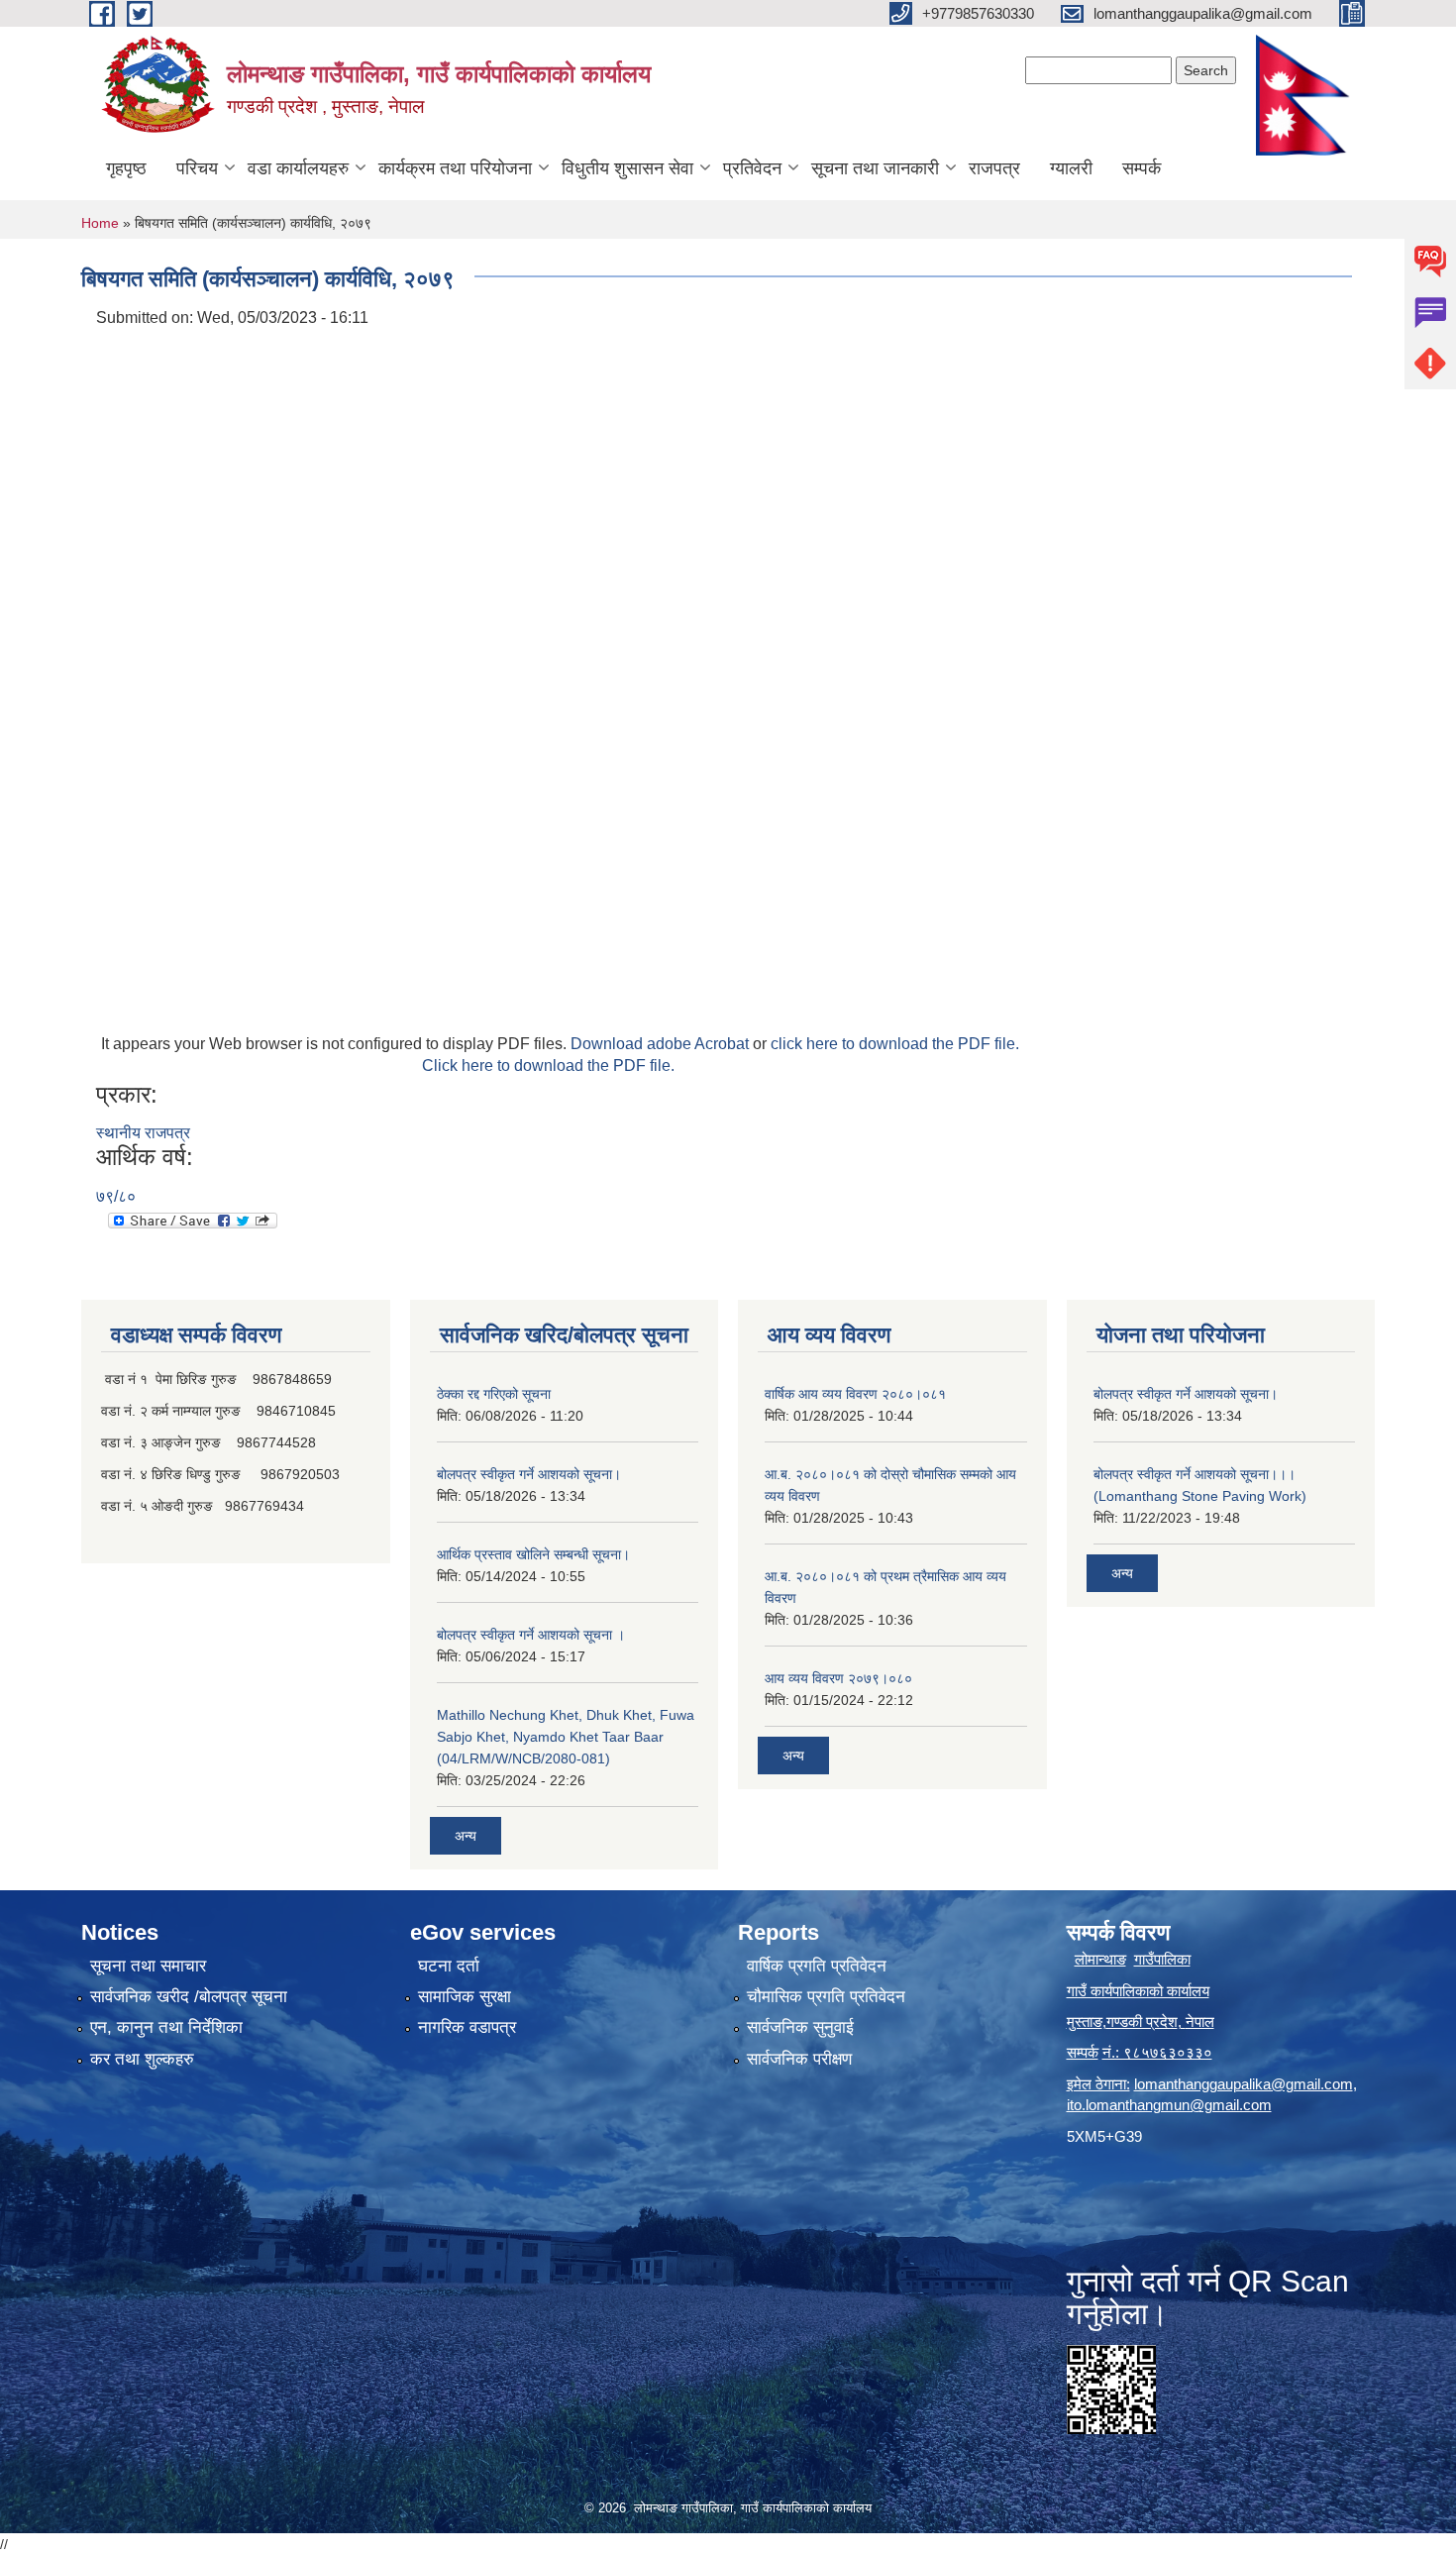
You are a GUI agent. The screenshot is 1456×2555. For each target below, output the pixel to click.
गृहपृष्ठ (126, 168)
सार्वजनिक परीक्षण (799, 2059)
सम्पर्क (1142, 168)
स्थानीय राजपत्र (143, 1133)
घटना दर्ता (449, 1966)
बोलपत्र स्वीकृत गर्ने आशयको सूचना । (531, 1635)
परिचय (197, 168)
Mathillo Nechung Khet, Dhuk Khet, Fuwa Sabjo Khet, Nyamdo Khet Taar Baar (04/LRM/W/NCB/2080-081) (566, 1737)
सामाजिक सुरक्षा (465, 1997)
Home (100, 223)
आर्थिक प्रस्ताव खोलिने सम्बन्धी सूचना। (533, 1554)
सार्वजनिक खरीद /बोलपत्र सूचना (189, 1997)
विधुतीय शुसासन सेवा (627, 168)
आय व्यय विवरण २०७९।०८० (838, 1678)
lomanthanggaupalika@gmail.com (1244, 2084)
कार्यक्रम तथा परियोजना (455, 168)
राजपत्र (994, 168)
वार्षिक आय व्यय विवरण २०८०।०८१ (855, 1394)
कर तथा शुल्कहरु (142, 2059)
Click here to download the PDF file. (548, 1065)
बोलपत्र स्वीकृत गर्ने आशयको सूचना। (529, 1474)
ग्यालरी (1071, 168)
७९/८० (116, 1196)
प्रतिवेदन (752, 168)
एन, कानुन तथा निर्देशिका (166, 2027)
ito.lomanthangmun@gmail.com (1169, 2105)
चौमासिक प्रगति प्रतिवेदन (826, 1997)
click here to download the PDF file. (895, 1044)
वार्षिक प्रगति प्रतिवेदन (817, 1966)
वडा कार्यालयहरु (298, 168)
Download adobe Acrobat (662, 1044)
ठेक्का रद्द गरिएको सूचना (494, 1394)
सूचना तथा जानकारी (875, 168)
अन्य (466, 1836)
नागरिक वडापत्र (467, 2027)
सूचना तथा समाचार (148, 1966)
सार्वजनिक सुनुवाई (800, 2027)
